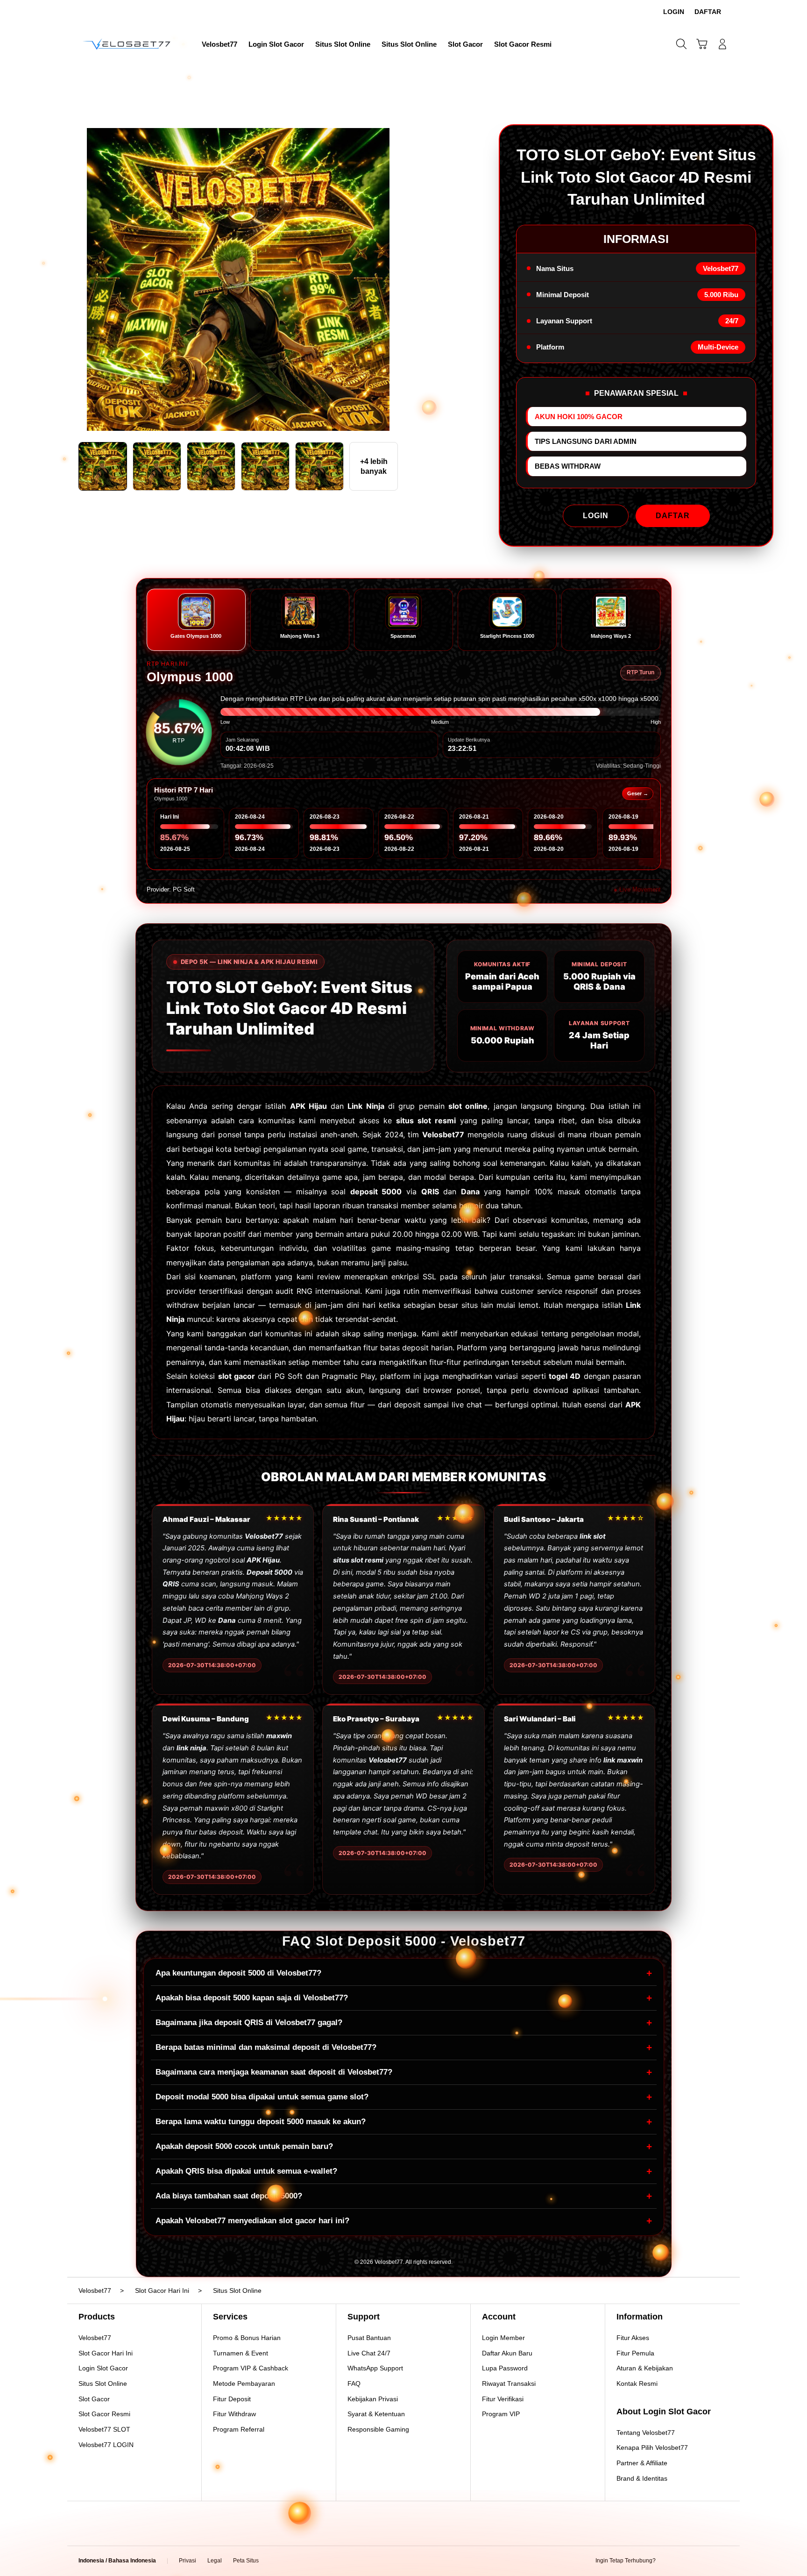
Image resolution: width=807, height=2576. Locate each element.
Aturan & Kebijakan (645, 2368)
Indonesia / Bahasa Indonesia (117, 2561)
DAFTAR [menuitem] (708, 12)
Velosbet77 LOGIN (106, 2445)
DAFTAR (673, 516)
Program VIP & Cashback (251, 2368)
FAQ (354, 2383)
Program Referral (239, 2429)
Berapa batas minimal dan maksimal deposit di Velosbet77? (404, 2047)
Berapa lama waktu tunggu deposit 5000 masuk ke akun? (404, 2122)
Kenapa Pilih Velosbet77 (652, 2448)
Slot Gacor (94, 2399)
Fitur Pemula (635, 2353)
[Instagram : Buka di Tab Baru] (705, 2561)
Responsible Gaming (378, 2429)
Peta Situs (246, 2561)
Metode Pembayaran (244, 2383)
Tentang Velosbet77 (646, 2433)
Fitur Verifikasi (503, 2399)
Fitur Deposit (232, 2399)
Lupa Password (505, 2368)
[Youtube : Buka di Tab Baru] (723, 2561)
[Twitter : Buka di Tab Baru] (687, 2561)
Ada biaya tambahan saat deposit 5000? (404, 2196)
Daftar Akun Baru (507, 2353)
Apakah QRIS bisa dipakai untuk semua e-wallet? (404, 2171)
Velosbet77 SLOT (104, 2429)
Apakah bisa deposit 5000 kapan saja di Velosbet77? (404, 1998)
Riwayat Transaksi (509, 2383)
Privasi (188, 2561)
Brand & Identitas (642, 2478)
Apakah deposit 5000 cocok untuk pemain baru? (404, 2146)
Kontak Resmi (637, 2383)
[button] (702, 44)
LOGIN (596, 516)
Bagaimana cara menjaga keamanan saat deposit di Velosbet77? (404, 2072)
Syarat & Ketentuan (376, 2414)
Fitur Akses (633, 2338)
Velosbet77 (95, 2338)
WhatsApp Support (375, 2368)
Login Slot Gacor (103, 2368)
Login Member (503, 2338)
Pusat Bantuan (369, 2338)
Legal (215, 2561)
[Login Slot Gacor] (128, 44)
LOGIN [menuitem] (674, 12)
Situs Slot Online (103, 2383)
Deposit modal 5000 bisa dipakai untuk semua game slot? (404, 2097)
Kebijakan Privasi (373, 2399)
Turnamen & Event (241, 2353)
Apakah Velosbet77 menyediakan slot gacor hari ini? (404, 2221)
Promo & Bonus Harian (247, 2338)
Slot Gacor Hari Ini (106, 2353)
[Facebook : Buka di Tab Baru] (668, 2561)
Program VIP (501, 2414)
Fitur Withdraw (234, 2414)
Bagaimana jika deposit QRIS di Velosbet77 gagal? (404, 2023)
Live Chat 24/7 (369, 2353)
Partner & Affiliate (642, 2463)
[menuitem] (219, 45)
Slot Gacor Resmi (104, 2414)
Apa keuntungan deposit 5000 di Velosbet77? (404, 1973)
